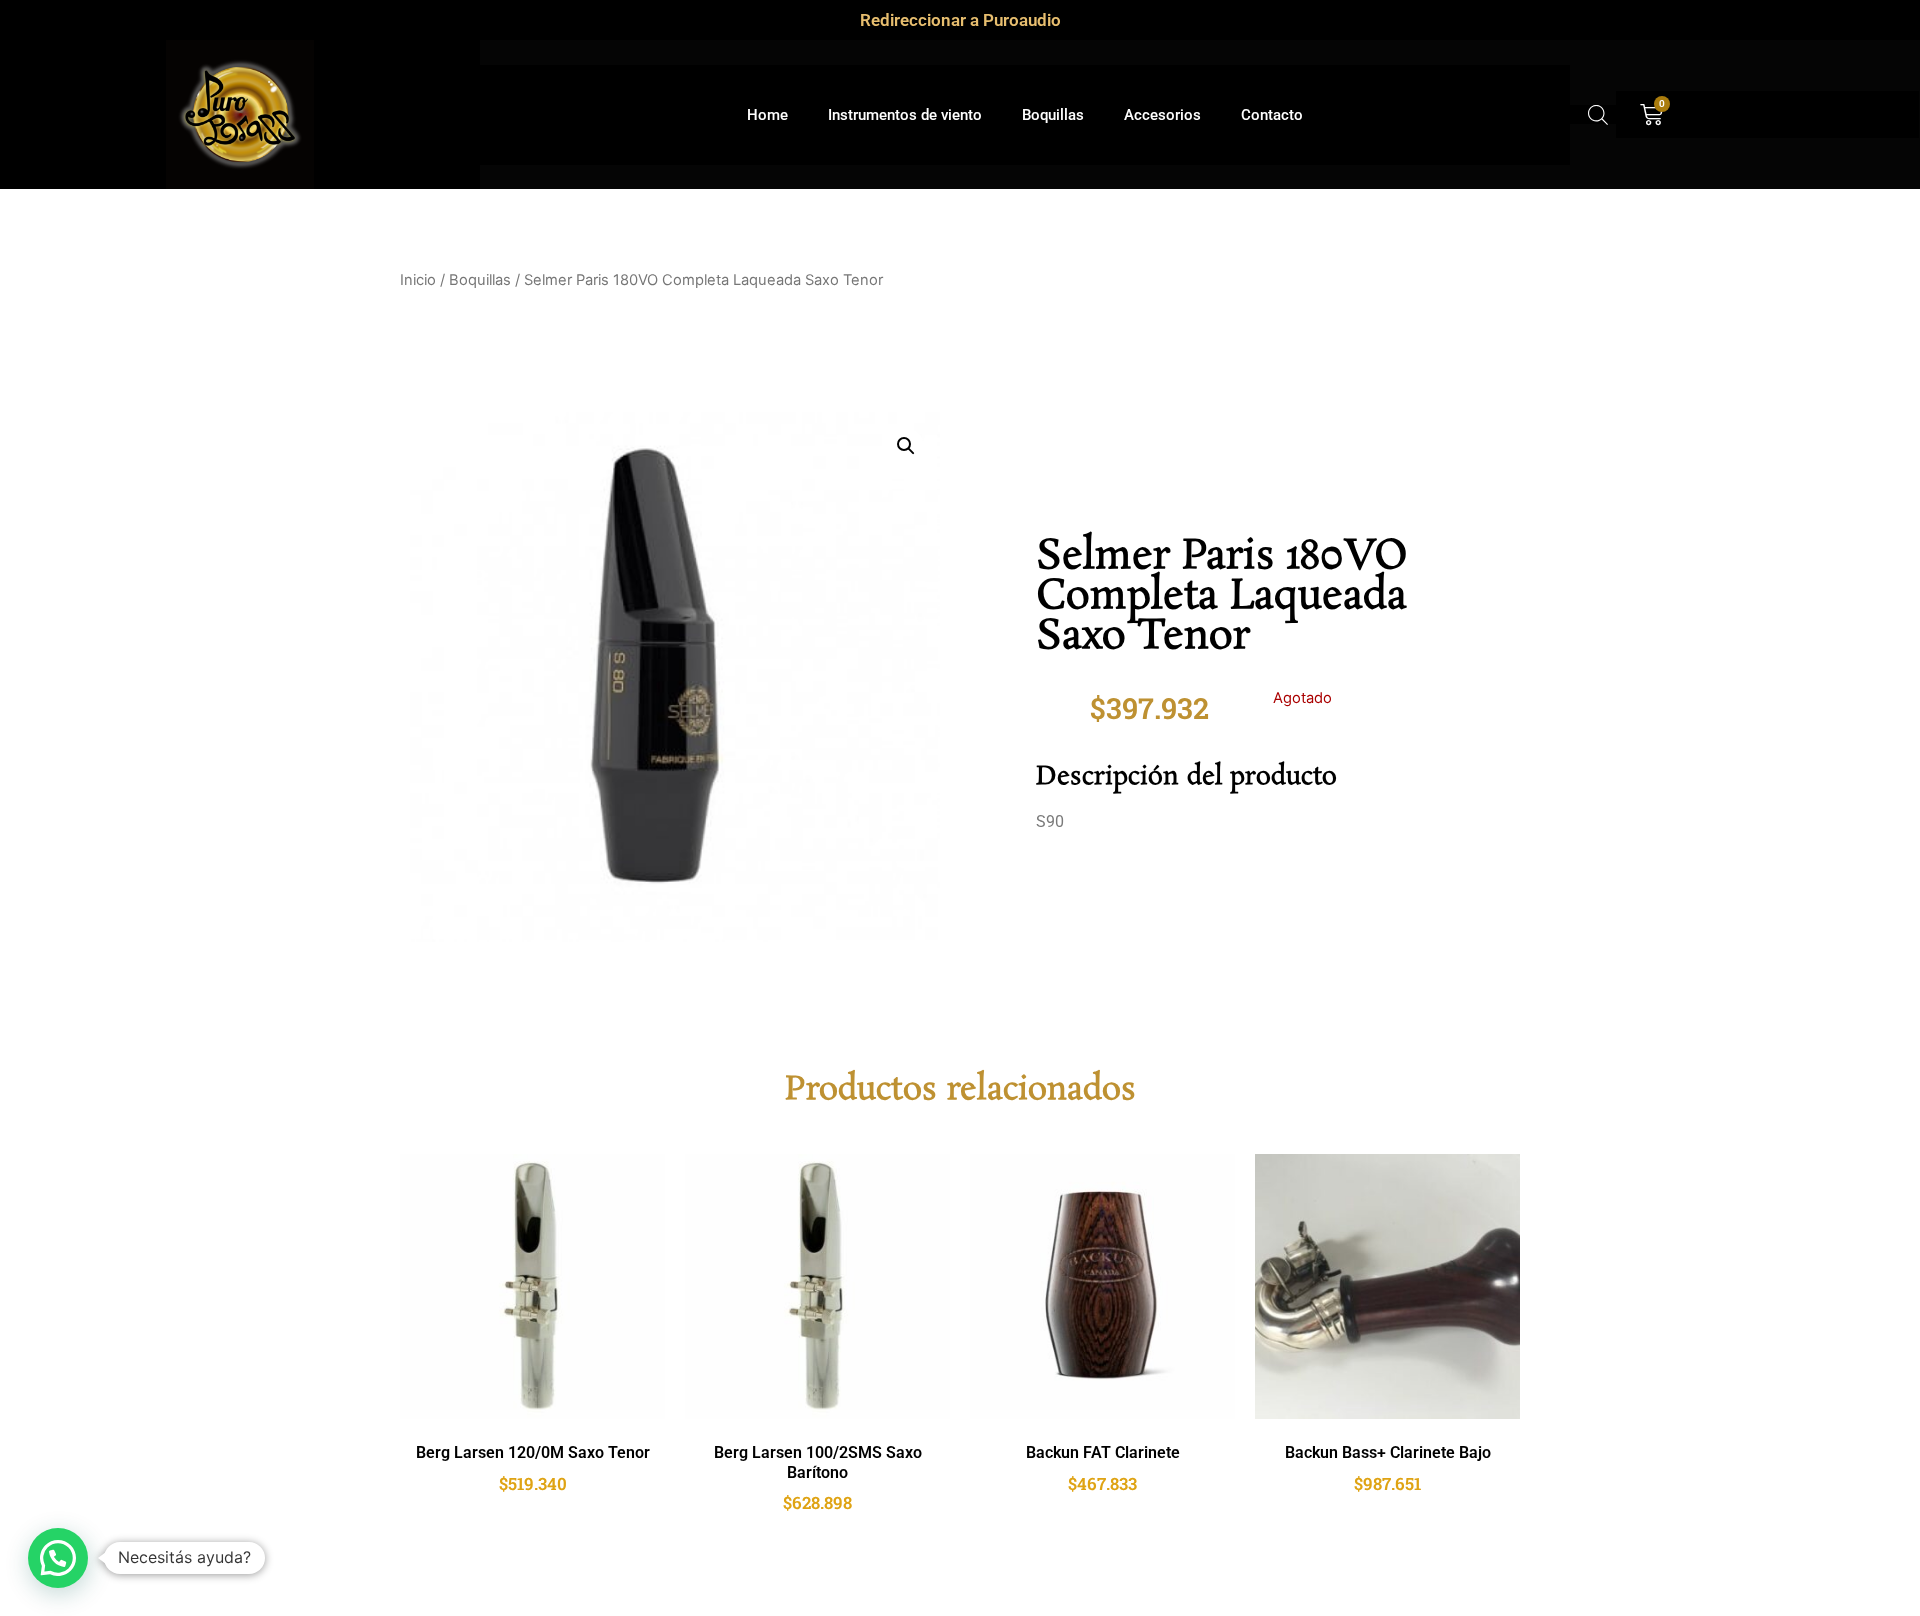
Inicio (418, 280)
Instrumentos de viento (905, 115)
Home (767, 115)
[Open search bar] (1598, 114)
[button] (906, 446)
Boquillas (1053, 115)
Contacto (1272, 115)
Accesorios (1162, 115)
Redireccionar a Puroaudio (960, 20)
